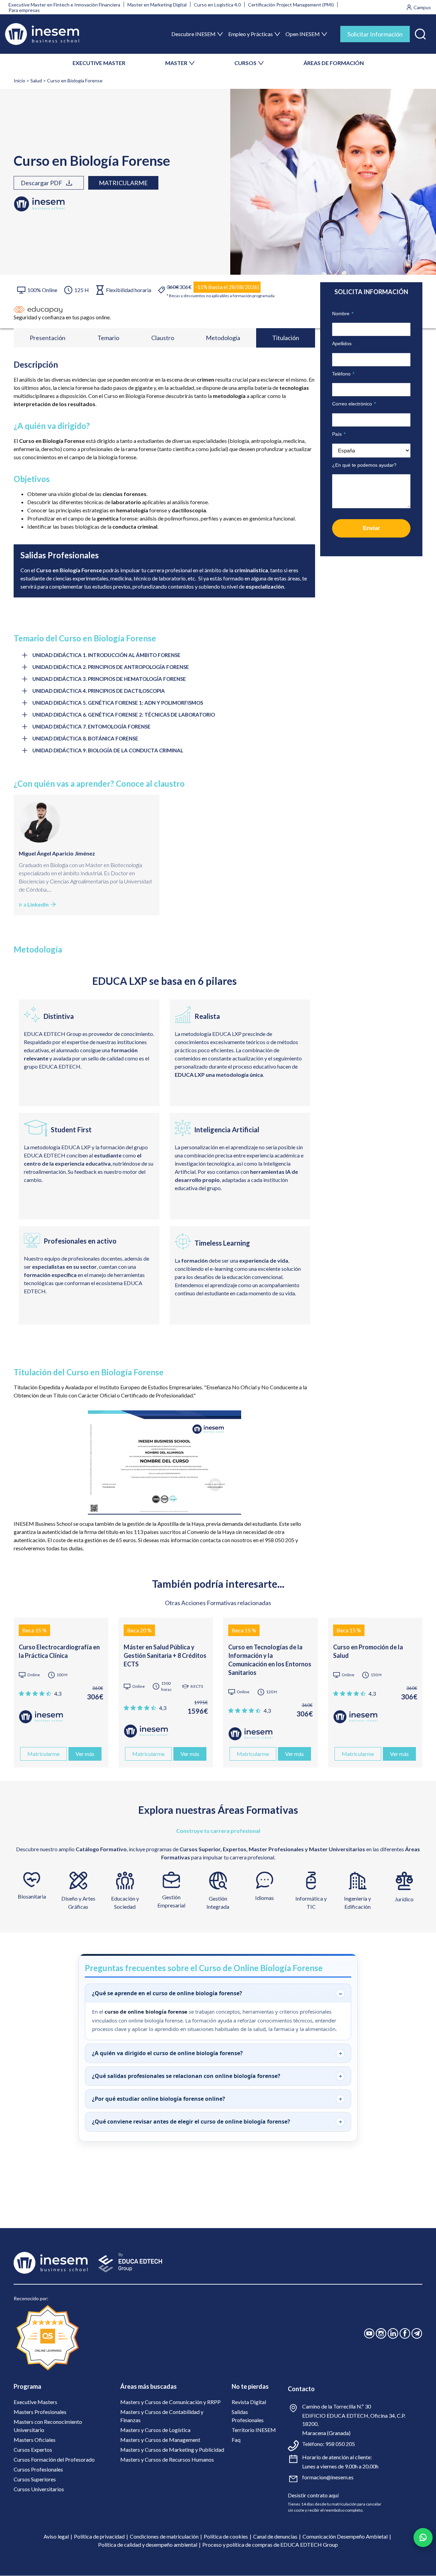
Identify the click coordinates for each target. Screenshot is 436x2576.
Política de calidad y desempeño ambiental (148, 2545)
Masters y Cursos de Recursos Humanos (167, 2459)
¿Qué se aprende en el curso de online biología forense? (167, 1993)
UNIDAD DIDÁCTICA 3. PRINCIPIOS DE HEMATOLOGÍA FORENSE (109, 679)
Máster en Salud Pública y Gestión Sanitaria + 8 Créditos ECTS (165, 1655)
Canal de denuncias (275, 2536)
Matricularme (123, 183)
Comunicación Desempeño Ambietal (345, 2536)
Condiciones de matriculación (164, 2536)
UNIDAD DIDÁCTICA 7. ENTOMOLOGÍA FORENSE (91, 726)
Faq (236, 2440)
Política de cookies (226, 2536)
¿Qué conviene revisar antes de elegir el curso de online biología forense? (191, 2122)
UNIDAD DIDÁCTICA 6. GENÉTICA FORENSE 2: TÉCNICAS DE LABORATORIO (124, 715)
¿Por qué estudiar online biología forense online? (159, 2099)
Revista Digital (249, 2402)
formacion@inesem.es (328, 2477)
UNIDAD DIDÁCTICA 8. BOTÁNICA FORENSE (85, 738)
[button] (420, 33)
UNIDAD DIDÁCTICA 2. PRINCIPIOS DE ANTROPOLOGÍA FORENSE (111, 667)
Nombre (343, 314)
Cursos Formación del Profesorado (54, 2459)
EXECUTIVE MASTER (99, 63)
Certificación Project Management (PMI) (291, 5)
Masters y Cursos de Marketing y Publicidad (172, 2450)
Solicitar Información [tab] (375, 34)
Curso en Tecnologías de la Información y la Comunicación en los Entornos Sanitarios (270, 1660)
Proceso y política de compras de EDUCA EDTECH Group (270, 2545)
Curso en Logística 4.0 (217, 5)
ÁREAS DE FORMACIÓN (334, 63)
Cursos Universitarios (39, 2489)
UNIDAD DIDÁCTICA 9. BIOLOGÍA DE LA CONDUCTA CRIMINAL (108, 750)
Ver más (85, 1754)
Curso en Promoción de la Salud (368, 1651)
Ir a (34, 904)
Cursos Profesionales (38, 2469)
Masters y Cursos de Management (160, 2440)
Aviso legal (56, 2536)
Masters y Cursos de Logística (155, 2430)
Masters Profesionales (40, 2412)
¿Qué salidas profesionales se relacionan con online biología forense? (186, 2076)
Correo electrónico (354, 404)
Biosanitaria (32, 1896)
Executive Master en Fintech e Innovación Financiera (64, 5)
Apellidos (342, 343)
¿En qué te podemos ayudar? (364, 465)
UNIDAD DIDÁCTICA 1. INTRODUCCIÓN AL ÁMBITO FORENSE (106, 655)
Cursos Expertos (33, 2450)
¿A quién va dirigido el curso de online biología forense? (167, 2053)
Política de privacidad (99, 2536)
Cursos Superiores (35, 2479)
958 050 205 (340, 2444)
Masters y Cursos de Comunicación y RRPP (170, 2402)
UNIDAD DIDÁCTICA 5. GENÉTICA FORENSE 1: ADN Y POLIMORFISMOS (118, 703)
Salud (36, 81)
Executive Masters (35, 2402)
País (339, 434)
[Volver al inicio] (42, 34)
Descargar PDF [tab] (42, 183)
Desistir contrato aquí (313, 2495)
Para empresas (24, 10)
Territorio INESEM (254, 2430)
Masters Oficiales (35, 2440)
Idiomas (264, 1898)
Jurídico (404, 1899)
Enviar (371, 528)
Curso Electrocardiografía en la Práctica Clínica (59, 1651)
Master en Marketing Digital (157, 5)
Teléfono (343, 374)
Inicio (19, 81)
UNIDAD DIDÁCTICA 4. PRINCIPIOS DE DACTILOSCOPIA (99, 691)
